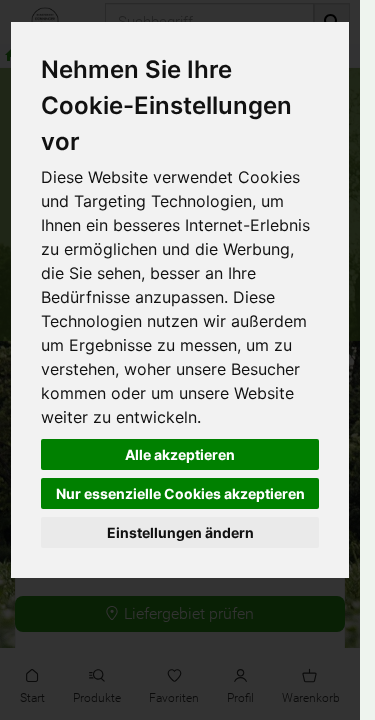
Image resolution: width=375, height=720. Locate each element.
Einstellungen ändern (180, 532)
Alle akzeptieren (180, 454)
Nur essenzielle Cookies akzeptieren (180, 493)
